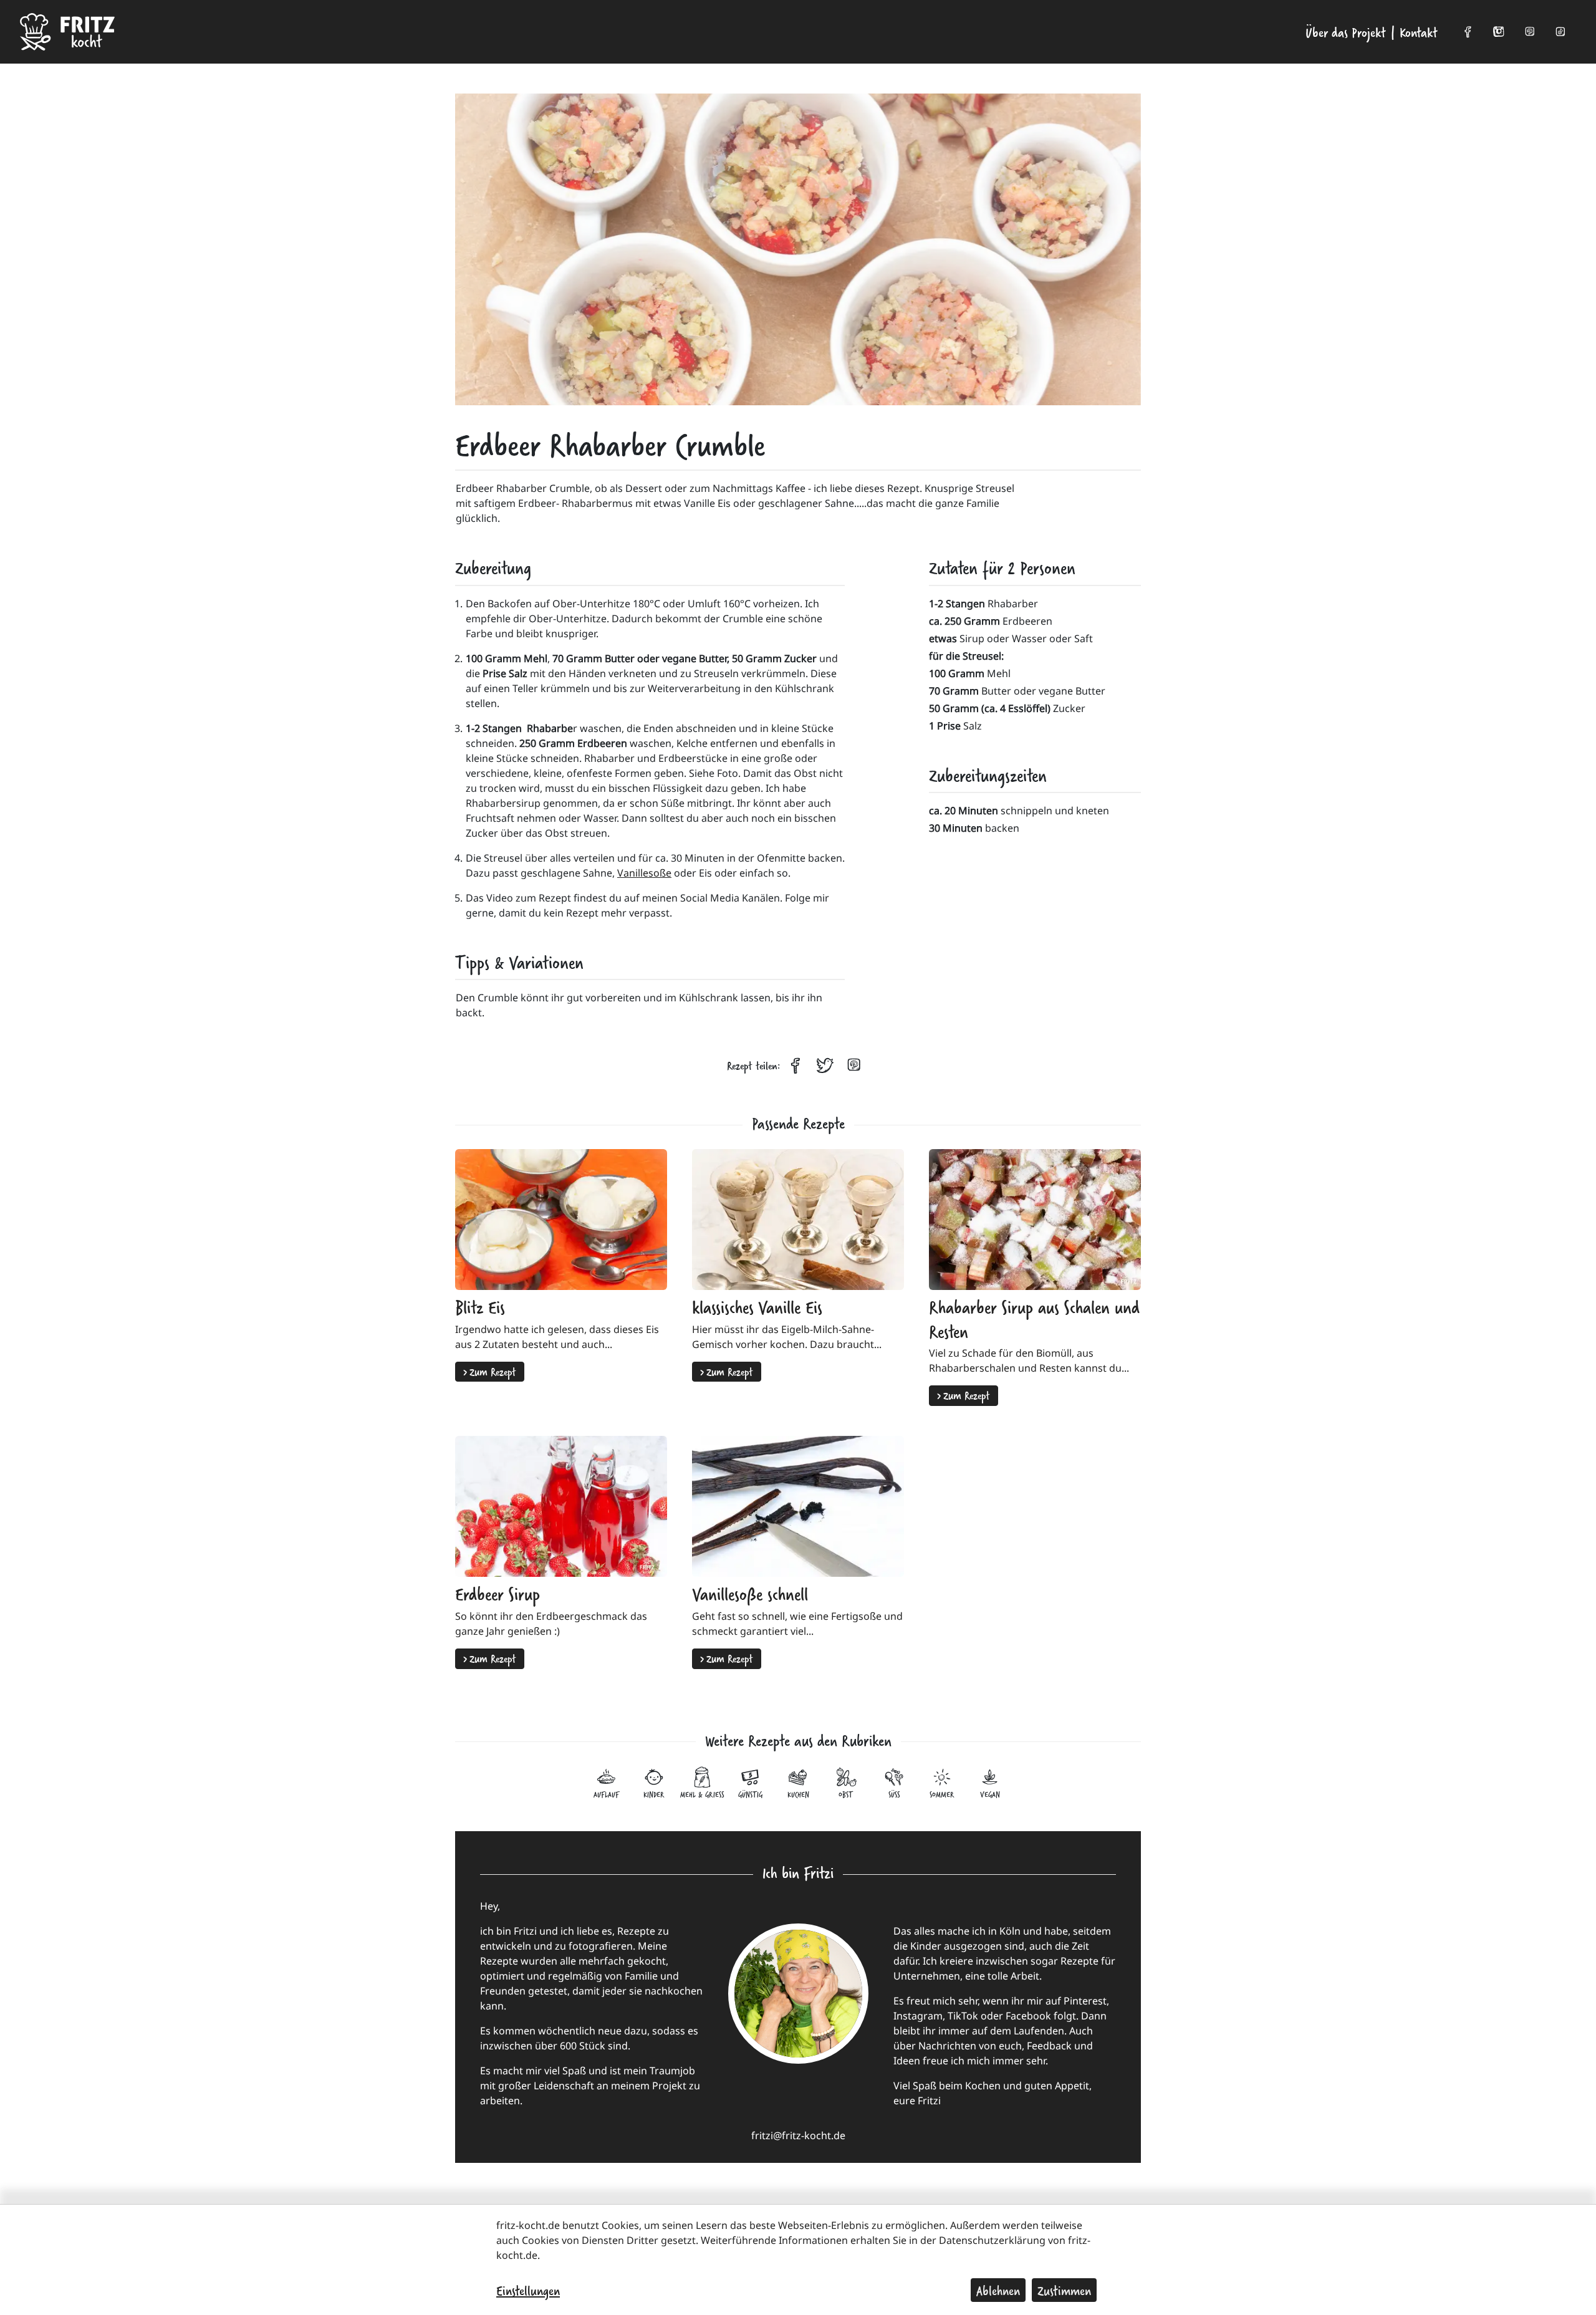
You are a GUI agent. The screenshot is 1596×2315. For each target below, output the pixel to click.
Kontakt (1419, 32)
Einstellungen (528, 2290)
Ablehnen (998, 2290)
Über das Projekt (1346, 32)
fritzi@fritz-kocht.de (798, 2135)
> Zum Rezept (490, 1371)
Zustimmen (1064, 2290)
